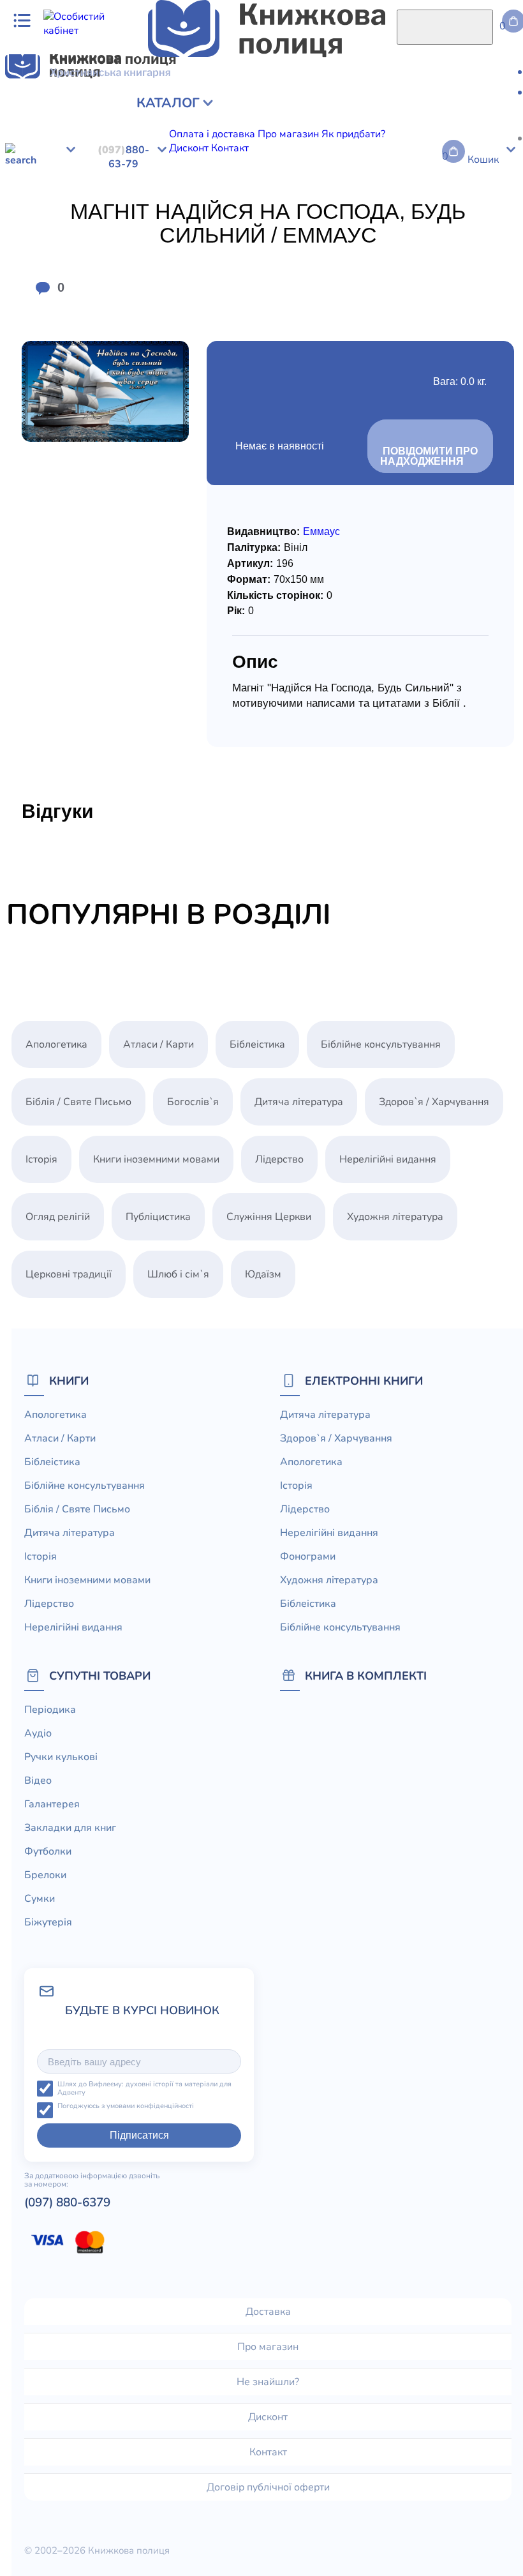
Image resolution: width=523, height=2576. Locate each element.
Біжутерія (48, 1922)
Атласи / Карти (158, 1044)
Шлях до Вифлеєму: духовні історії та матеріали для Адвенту (144, 2089)
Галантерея (52, 1804)
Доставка (268, 2312)
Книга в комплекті (366, 1676)
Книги (69, 1381)
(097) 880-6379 (67, 2203)
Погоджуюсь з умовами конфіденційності (126, 2106)
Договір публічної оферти (268, 2487)
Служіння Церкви (269, 1217)
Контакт (268, 2452)
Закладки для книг (70, 1828)
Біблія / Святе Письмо (78, 1102)
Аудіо (38, 1733)
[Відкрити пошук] (445, 27)
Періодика (50, 1710)
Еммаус (321, 531)
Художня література (395, 1217)
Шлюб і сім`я (178, 1274)
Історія (290, 180)
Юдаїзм (263, 1274)
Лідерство (332, 180)
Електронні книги (364, 1381)
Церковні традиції (69, 1274)
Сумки (40, 1899)
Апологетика (240, 180)
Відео (38, 1781)
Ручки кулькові (61, 1757)
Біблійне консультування (381, 1044)
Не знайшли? (268, 2382)
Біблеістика (257, 1044)
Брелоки (45, 1875)
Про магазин (268, 2347)
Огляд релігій (58, 1217)
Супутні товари (100, 1676)
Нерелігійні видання (408, 180)
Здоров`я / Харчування (151, 180)
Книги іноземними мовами (156, 1159)
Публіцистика (158, 1217)
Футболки (48, 1851)
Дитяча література (49, 180)
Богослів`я (193, 1102)
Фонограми (486, 180)
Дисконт (268, 2417)
